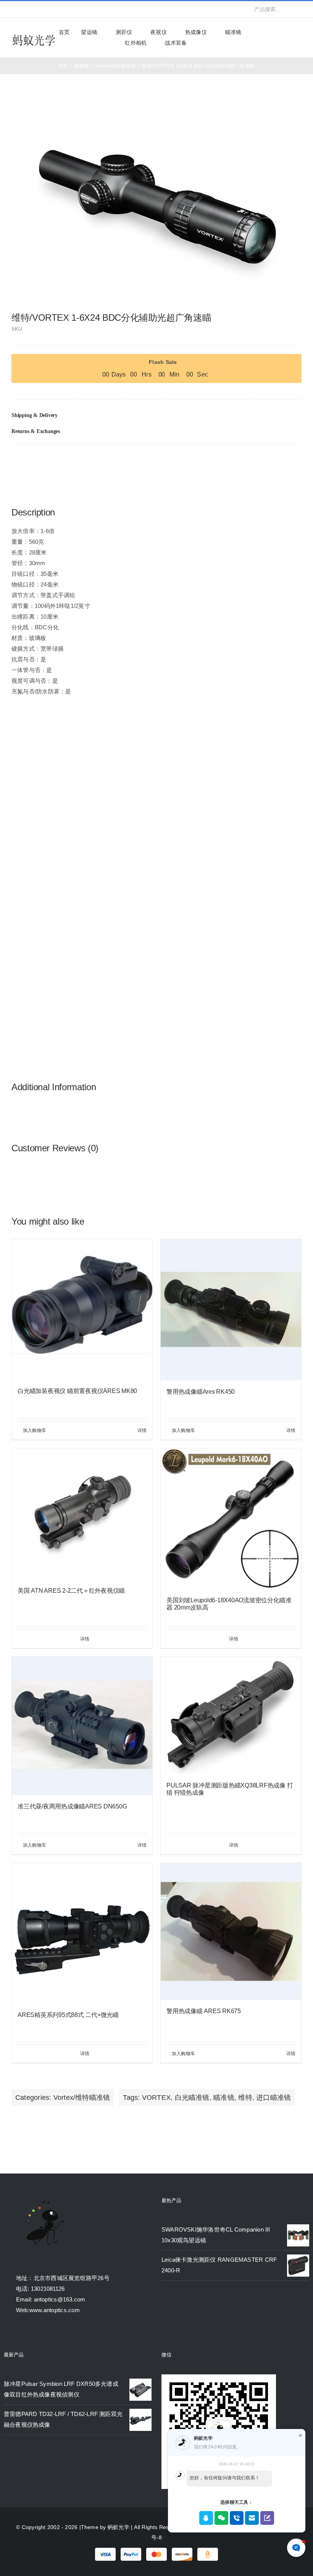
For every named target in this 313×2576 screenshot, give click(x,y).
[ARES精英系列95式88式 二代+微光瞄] (82, 1933)
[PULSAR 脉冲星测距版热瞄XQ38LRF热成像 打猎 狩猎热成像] (231, 1715)
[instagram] (38, 9)
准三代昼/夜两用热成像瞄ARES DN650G (72, 1806)
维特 (245, 2098)
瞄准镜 (224, 2098)
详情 (142, 1430)
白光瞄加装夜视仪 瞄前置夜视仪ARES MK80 (77, 1391)
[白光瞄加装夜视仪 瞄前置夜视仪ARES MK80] (82, 1309)
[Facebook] (258, 460)
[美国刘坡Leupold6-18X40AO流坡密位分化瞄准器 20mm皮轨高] (231, 1519)
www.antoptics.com (55, 2310)
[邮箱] (295, 460)
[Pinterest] (283, 460)
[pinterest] (63, 9)
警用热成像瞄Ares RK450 (201, 1392)
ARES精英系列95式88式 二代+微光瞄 (68, 2015)
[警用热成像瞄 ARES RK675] (231, 1931)
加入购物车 (35, 1430)
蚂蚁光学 (119, 2527)
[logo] (34, 36)
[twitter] (26, 9)
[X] (271, 460)
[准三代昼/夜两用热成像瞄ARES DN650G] (82, 1726)
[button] (156, 415)
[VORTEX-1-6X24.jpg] (157, 203)
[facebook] (14, 9)
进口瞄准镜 (273, 2098)
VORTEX (156, 2098)
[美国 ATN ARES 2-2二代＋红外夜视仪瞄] (82, 1514)
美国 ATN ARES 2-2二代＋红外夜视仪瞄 (71, 1591)
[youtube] (51, 9)
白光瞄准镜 (192, 2098)
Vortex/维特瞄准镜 (82, 2098)
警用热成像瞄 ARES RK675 (204, 2011)
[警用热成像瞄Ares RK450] (231, 1310)
